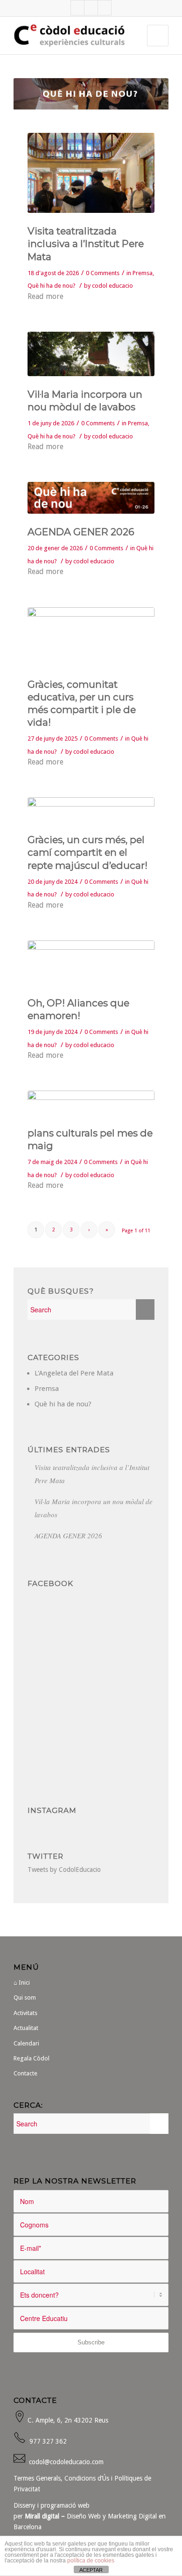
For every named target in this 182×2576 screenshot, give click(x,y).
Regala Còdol (31, 2058)
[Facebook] (77, 8)
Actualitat (26, 2028)
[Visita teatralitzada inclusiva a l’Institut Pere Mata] (91, 173)
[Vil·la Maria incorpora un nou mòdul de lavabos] (91, 354)
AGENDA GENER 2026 (81, 532)
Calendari (26, 2043)
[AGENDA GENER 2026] (91, 498)
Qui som (25, 1997)
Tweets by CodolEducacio (64, 1870)
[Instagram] (105, 8)
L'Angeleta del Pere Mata (74, 1373)
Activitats (25, 2013)
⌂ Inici (22, 1983)
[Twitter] (91, 8)
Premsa (143, 273)
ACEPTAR (91, 2570)
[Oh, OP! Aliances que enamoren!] (91, 963)
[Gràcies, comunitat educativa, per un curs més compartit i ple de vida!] (91, 637)
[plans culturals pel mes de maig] (91, 1103)
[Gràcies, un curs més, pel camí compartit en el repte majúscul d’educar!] (91, 809)
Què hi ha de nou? (52, 286)
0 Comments (103, 273)
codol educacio (112, 286)
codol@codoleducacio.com (66, 2462)
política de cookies (91, 2561)
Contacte (25, 2073)
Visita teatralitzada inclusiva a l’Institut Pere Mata (86, 244)
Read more (45, 296)
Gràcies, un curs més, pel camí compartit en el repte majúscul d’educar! (87, 852)
